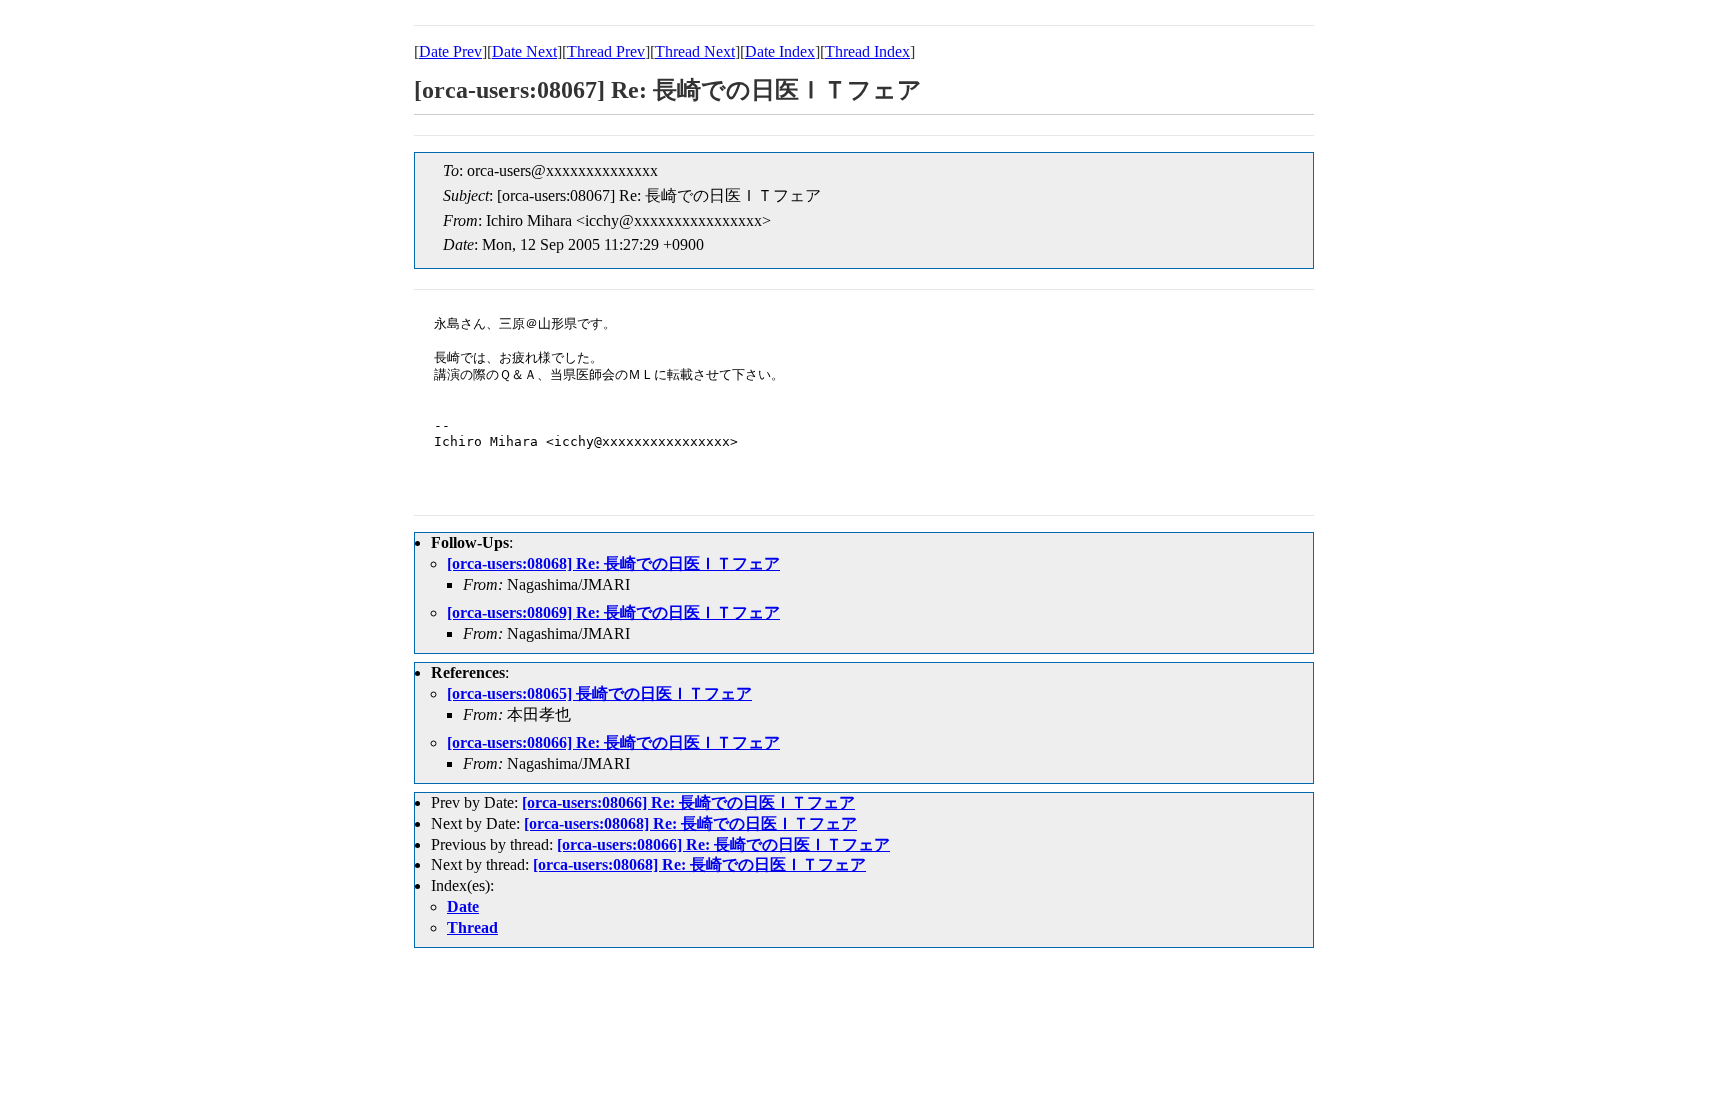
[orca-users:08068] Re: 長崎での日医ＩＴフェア (613, 563)
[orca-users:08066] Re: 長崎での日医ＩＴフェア (613, 742)
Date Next (524, 51)
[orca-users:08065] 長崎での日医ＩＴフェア (599, 693)
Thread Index (867, 51)
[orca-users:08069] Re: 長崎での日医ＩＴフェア (613, 612)
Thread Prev (606, 51)
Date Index (780, 51)
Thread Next (695, 51)
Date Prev (450, 51)
